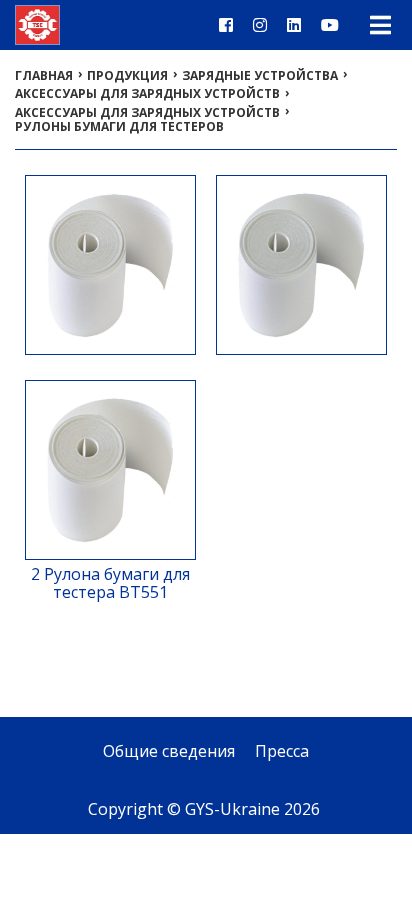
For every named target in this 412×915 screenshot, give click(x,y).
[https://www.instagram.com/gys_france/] (260, 25)
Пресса (282, 751)
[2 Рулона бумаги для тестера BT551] (110, 551)
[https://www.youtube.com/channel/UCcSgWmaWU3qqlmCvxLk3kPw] (330, 25)
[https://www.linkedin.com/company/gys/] (294, 25)
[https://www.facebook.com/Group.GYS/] (226, 25)
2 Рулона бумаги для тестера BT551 (110, 583)
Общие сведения (169, 751)
